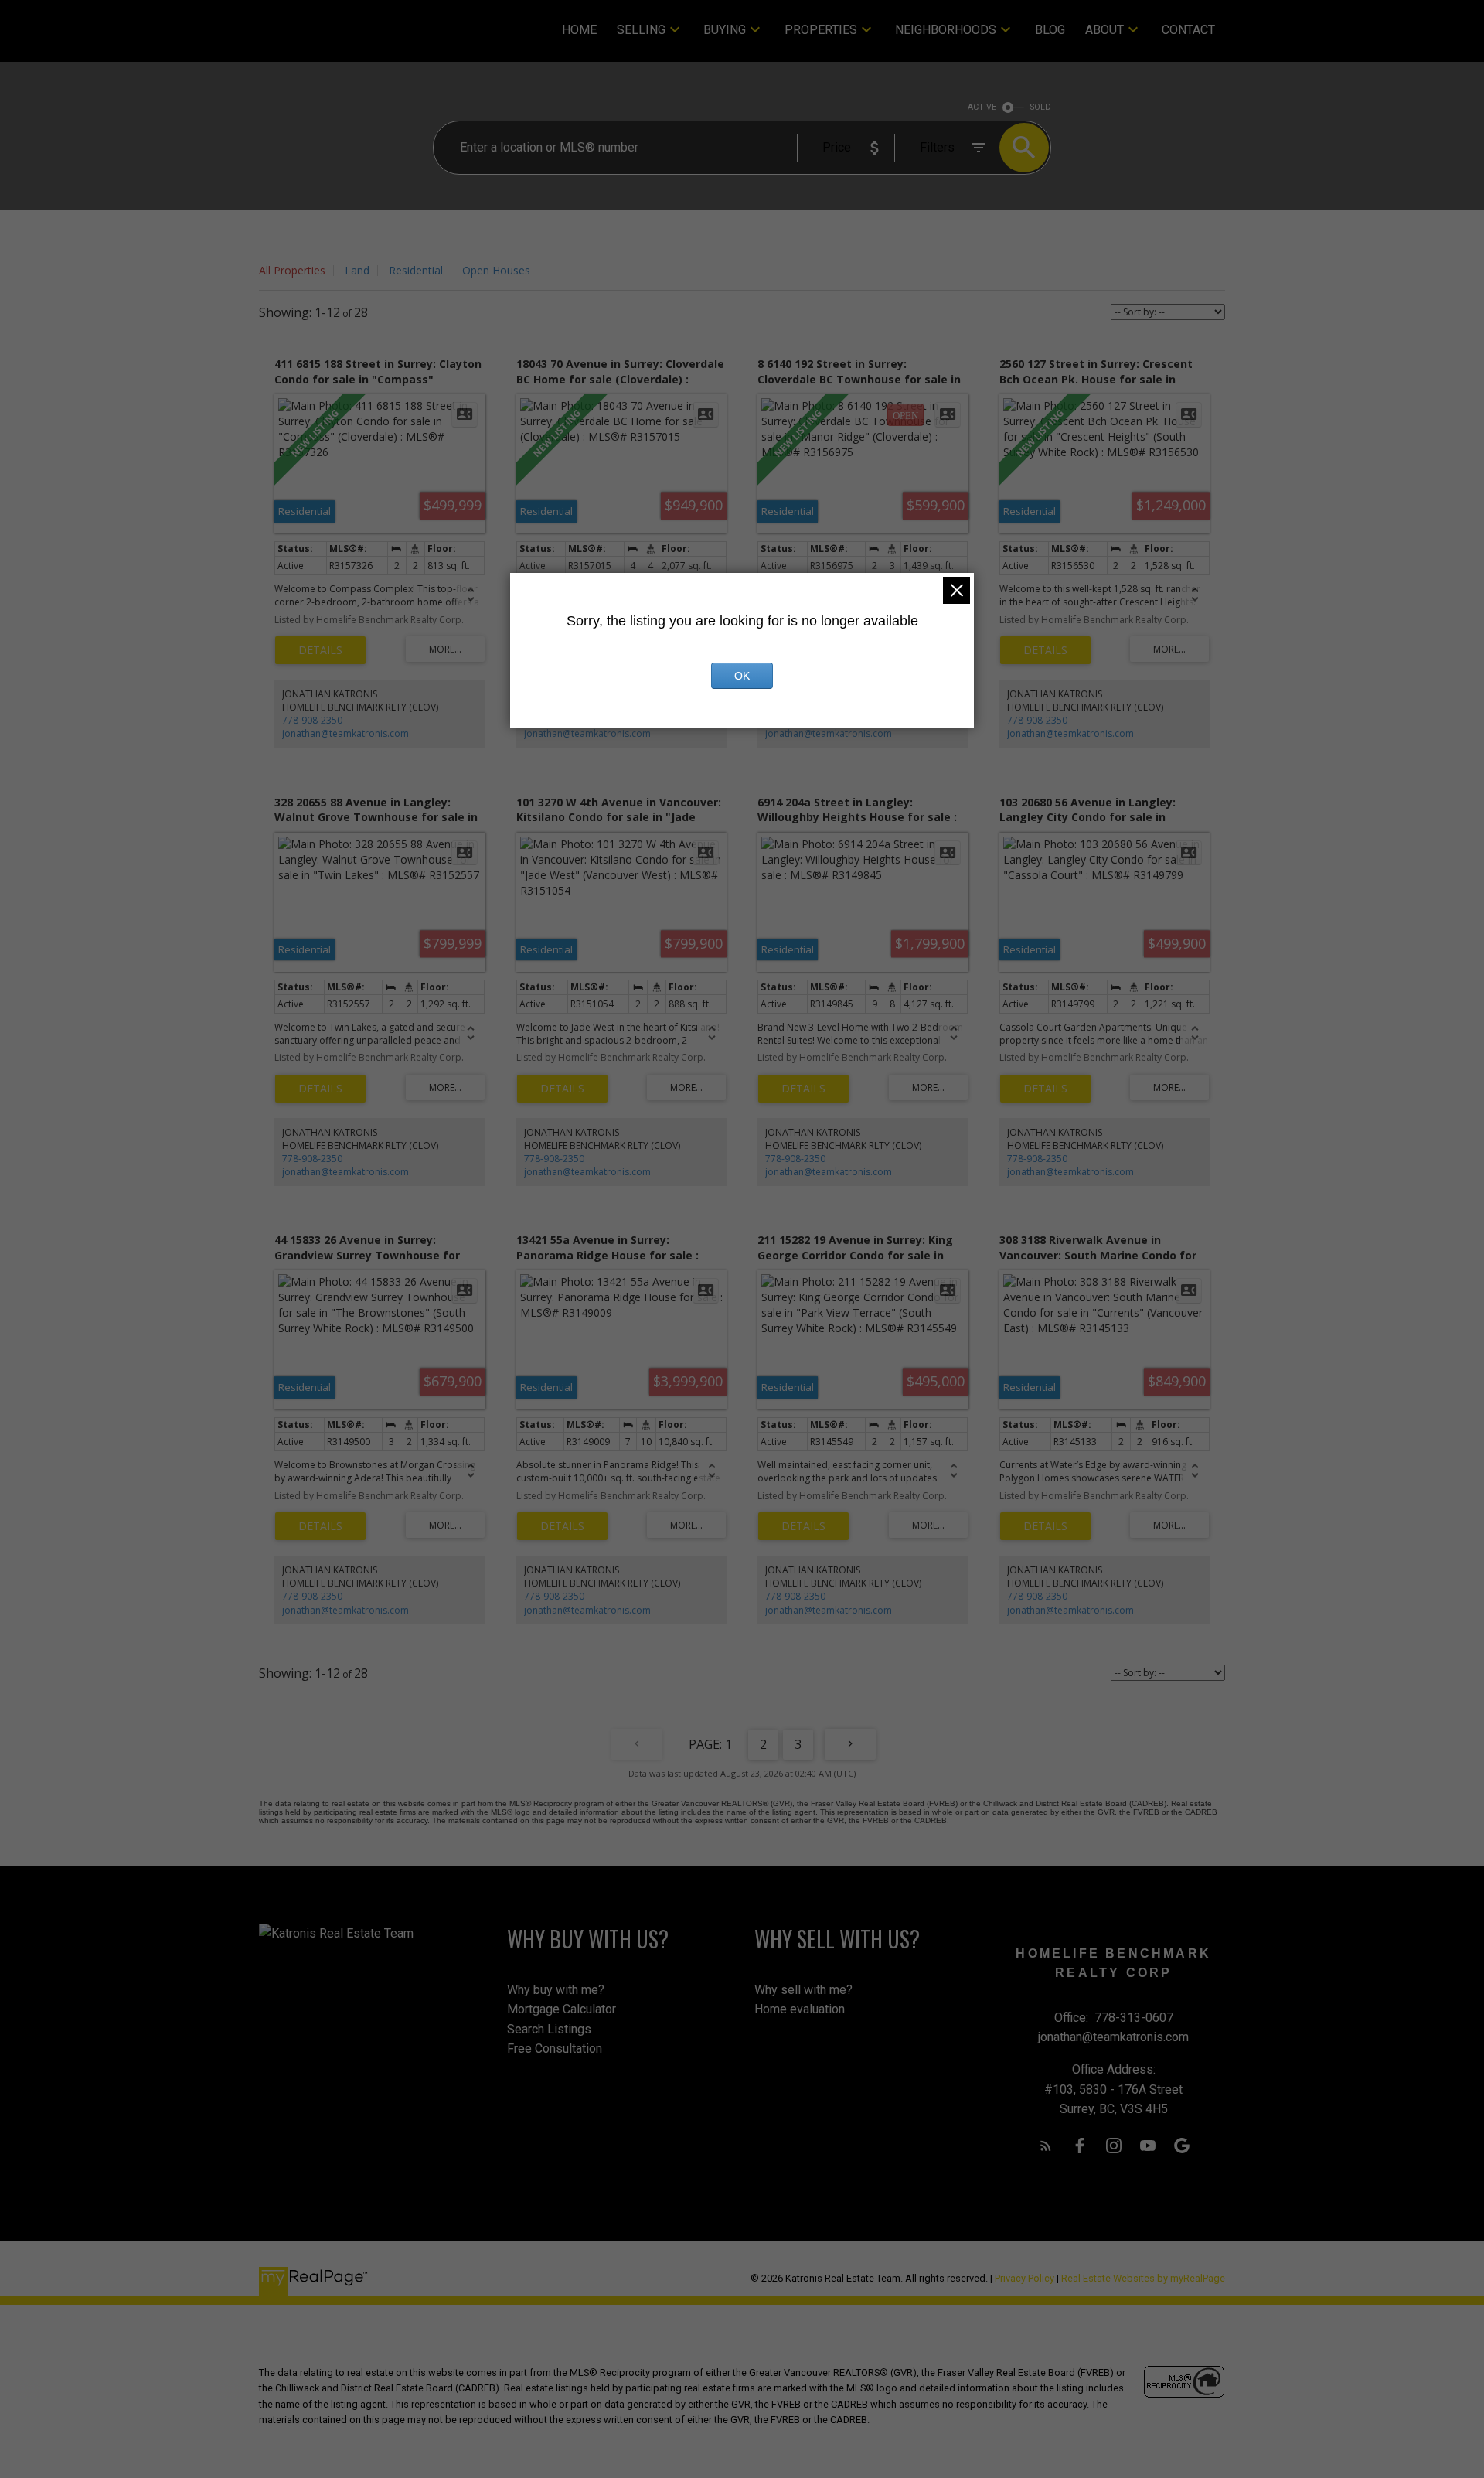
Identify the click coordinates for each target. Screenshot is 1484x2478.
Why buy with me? (556, 1990)
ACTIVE (982, 107)
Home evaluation (800, 2009)
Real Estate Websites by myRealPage (1143, 2278)
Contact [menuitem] (1188, 30)
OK (742, 676)
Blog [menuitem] (1050, 30)
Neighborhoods (946, 30)
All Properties (292, 270)
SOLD (1041, 107)
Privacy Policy (1025, 2278)
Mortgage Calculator (562, 2009)
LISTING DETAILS (320, 650)
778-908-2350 (312, 720)
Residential (416, 270)
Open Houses (496, 270)
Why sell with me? (803, 1990)
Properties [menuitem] (821, 30)
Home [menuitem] (579, 30)
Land (357, 270)
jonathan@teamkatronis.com (345, 733)
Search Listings (549, 2029)
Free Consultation (555, 2049)
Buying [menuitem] (725, 30)
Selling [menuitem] (641, 30)
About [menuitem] (1104, 30)
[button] (1046, 2146)
